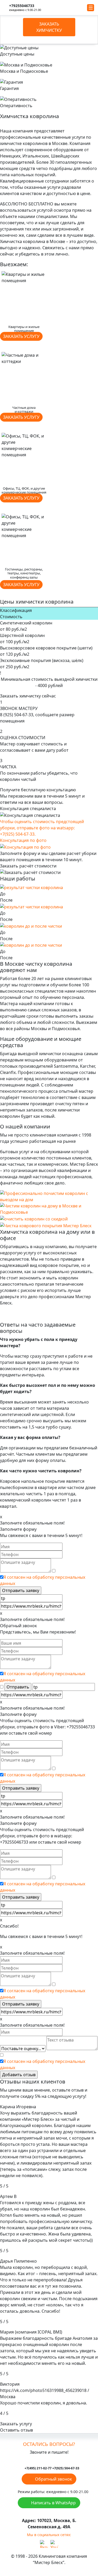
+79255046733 (22, 6)
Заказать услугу (21, 336)
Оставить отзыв (16, 2430)
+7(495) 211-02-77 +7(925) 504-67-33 (52, 2468)
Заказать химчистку (49, 27)
